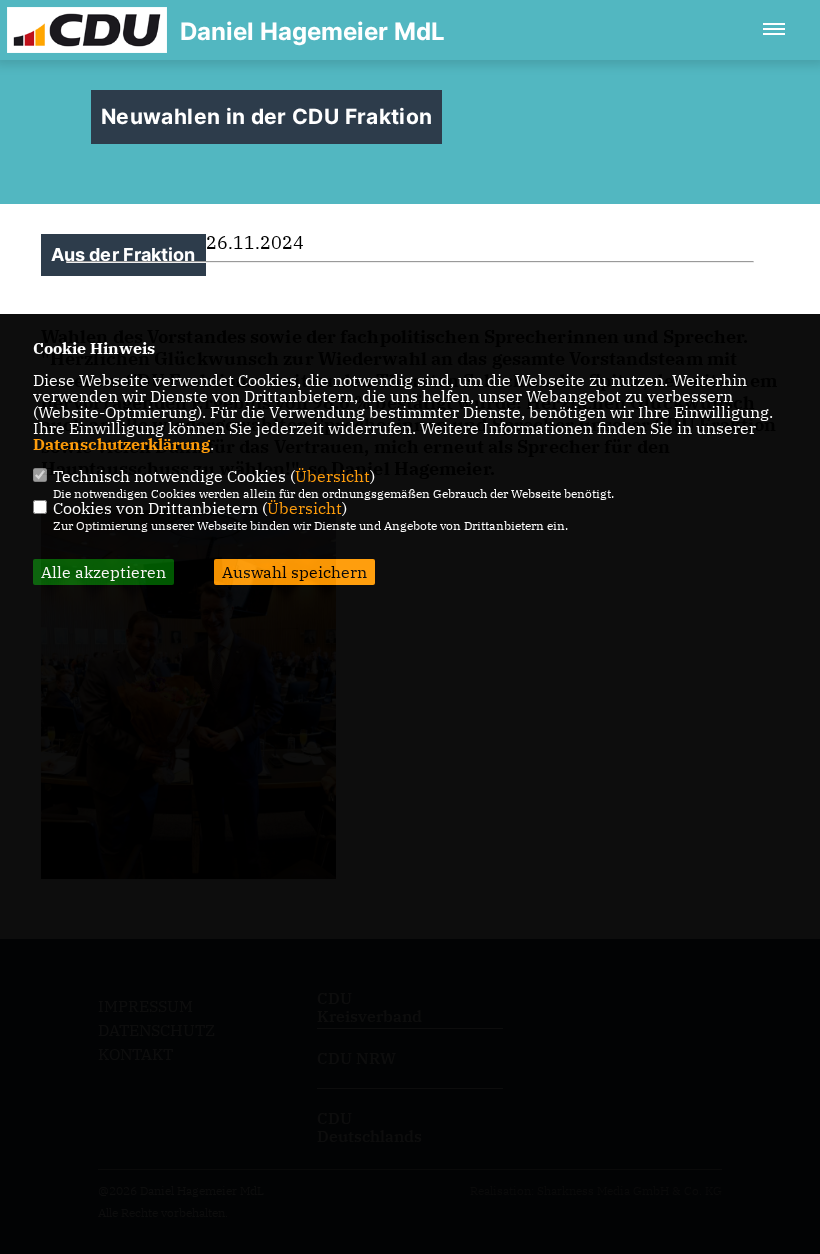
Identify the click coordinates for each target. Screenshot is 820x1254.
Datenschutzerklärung (121, 444)
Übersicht (332, 476)
